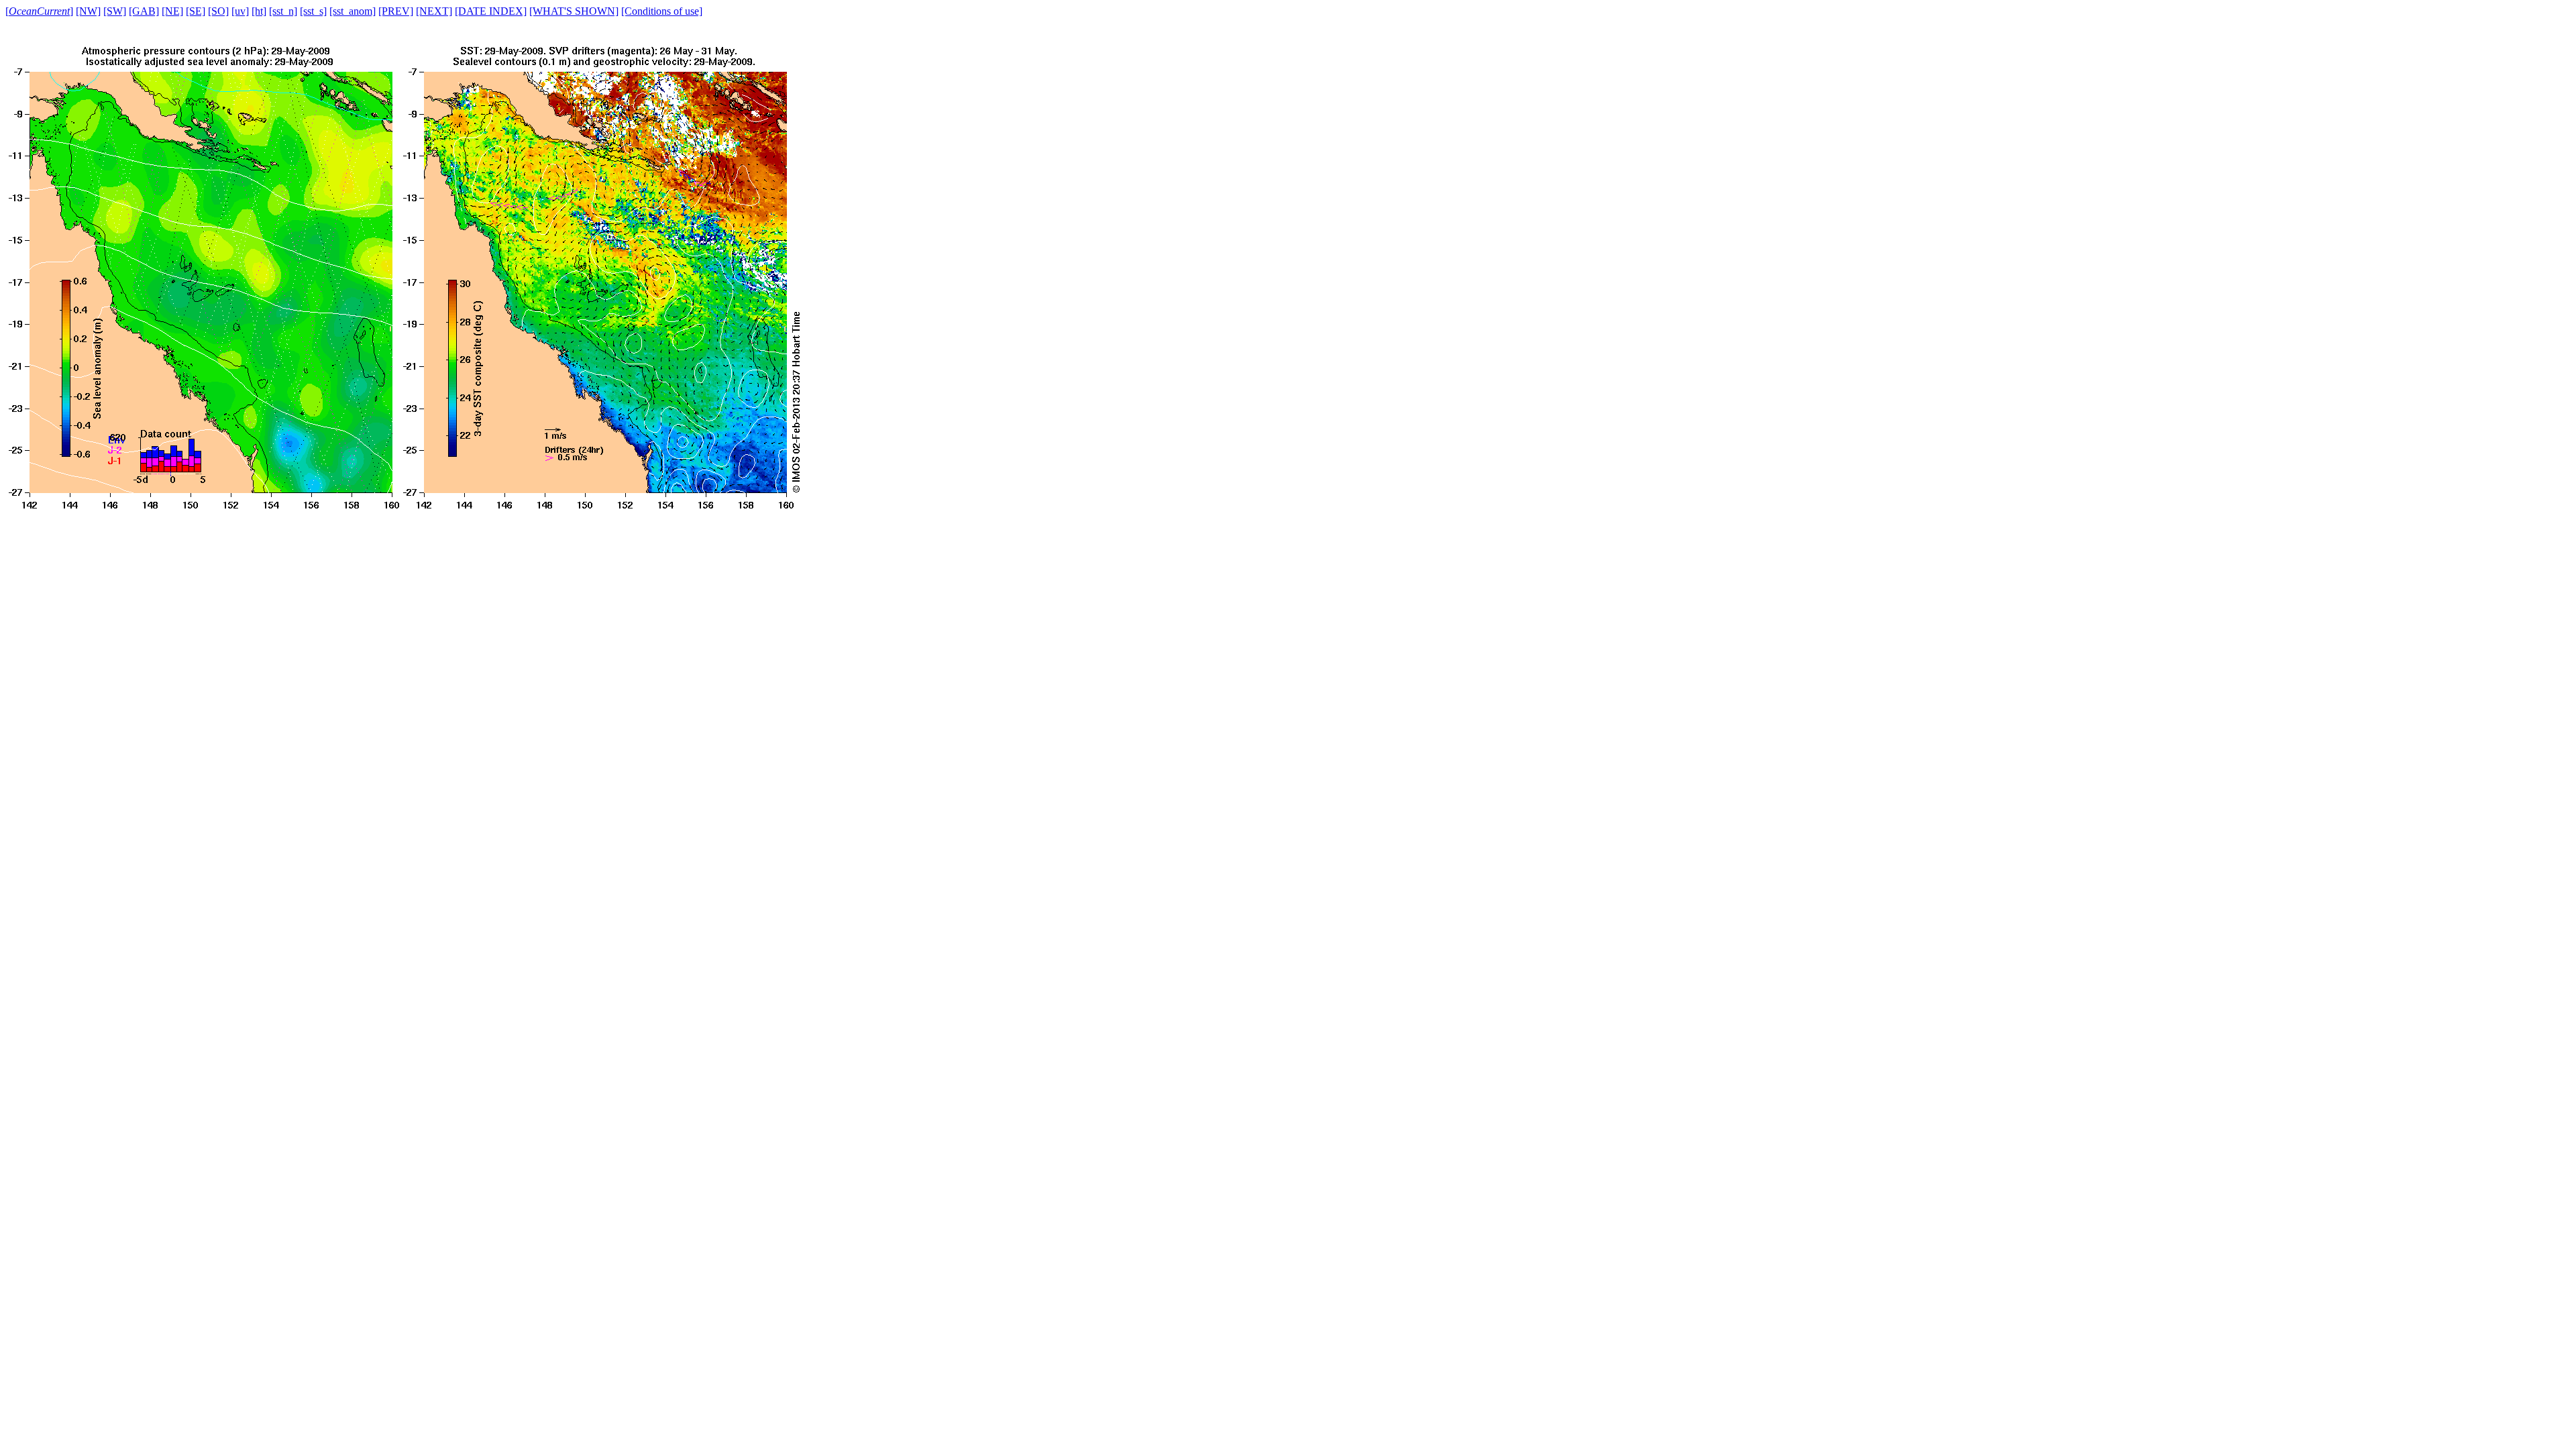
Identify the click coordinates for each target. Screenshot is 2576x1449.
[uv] (240, 11)
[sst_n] (283, 11)
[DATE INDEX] (491, 11)
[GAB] (144, 11)
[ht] (259, 11)
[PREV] (396, 11)
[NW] (88, 11)
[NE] (172, 11)
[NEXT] (434, 11)
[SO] (218, 11)
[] (39, 11)
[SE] (196, 11)
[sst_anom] (353, 11)
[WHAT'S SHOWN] (574, 11)
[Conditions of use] (662, 11)
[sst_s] (313, 11)
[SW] (115, 11)
